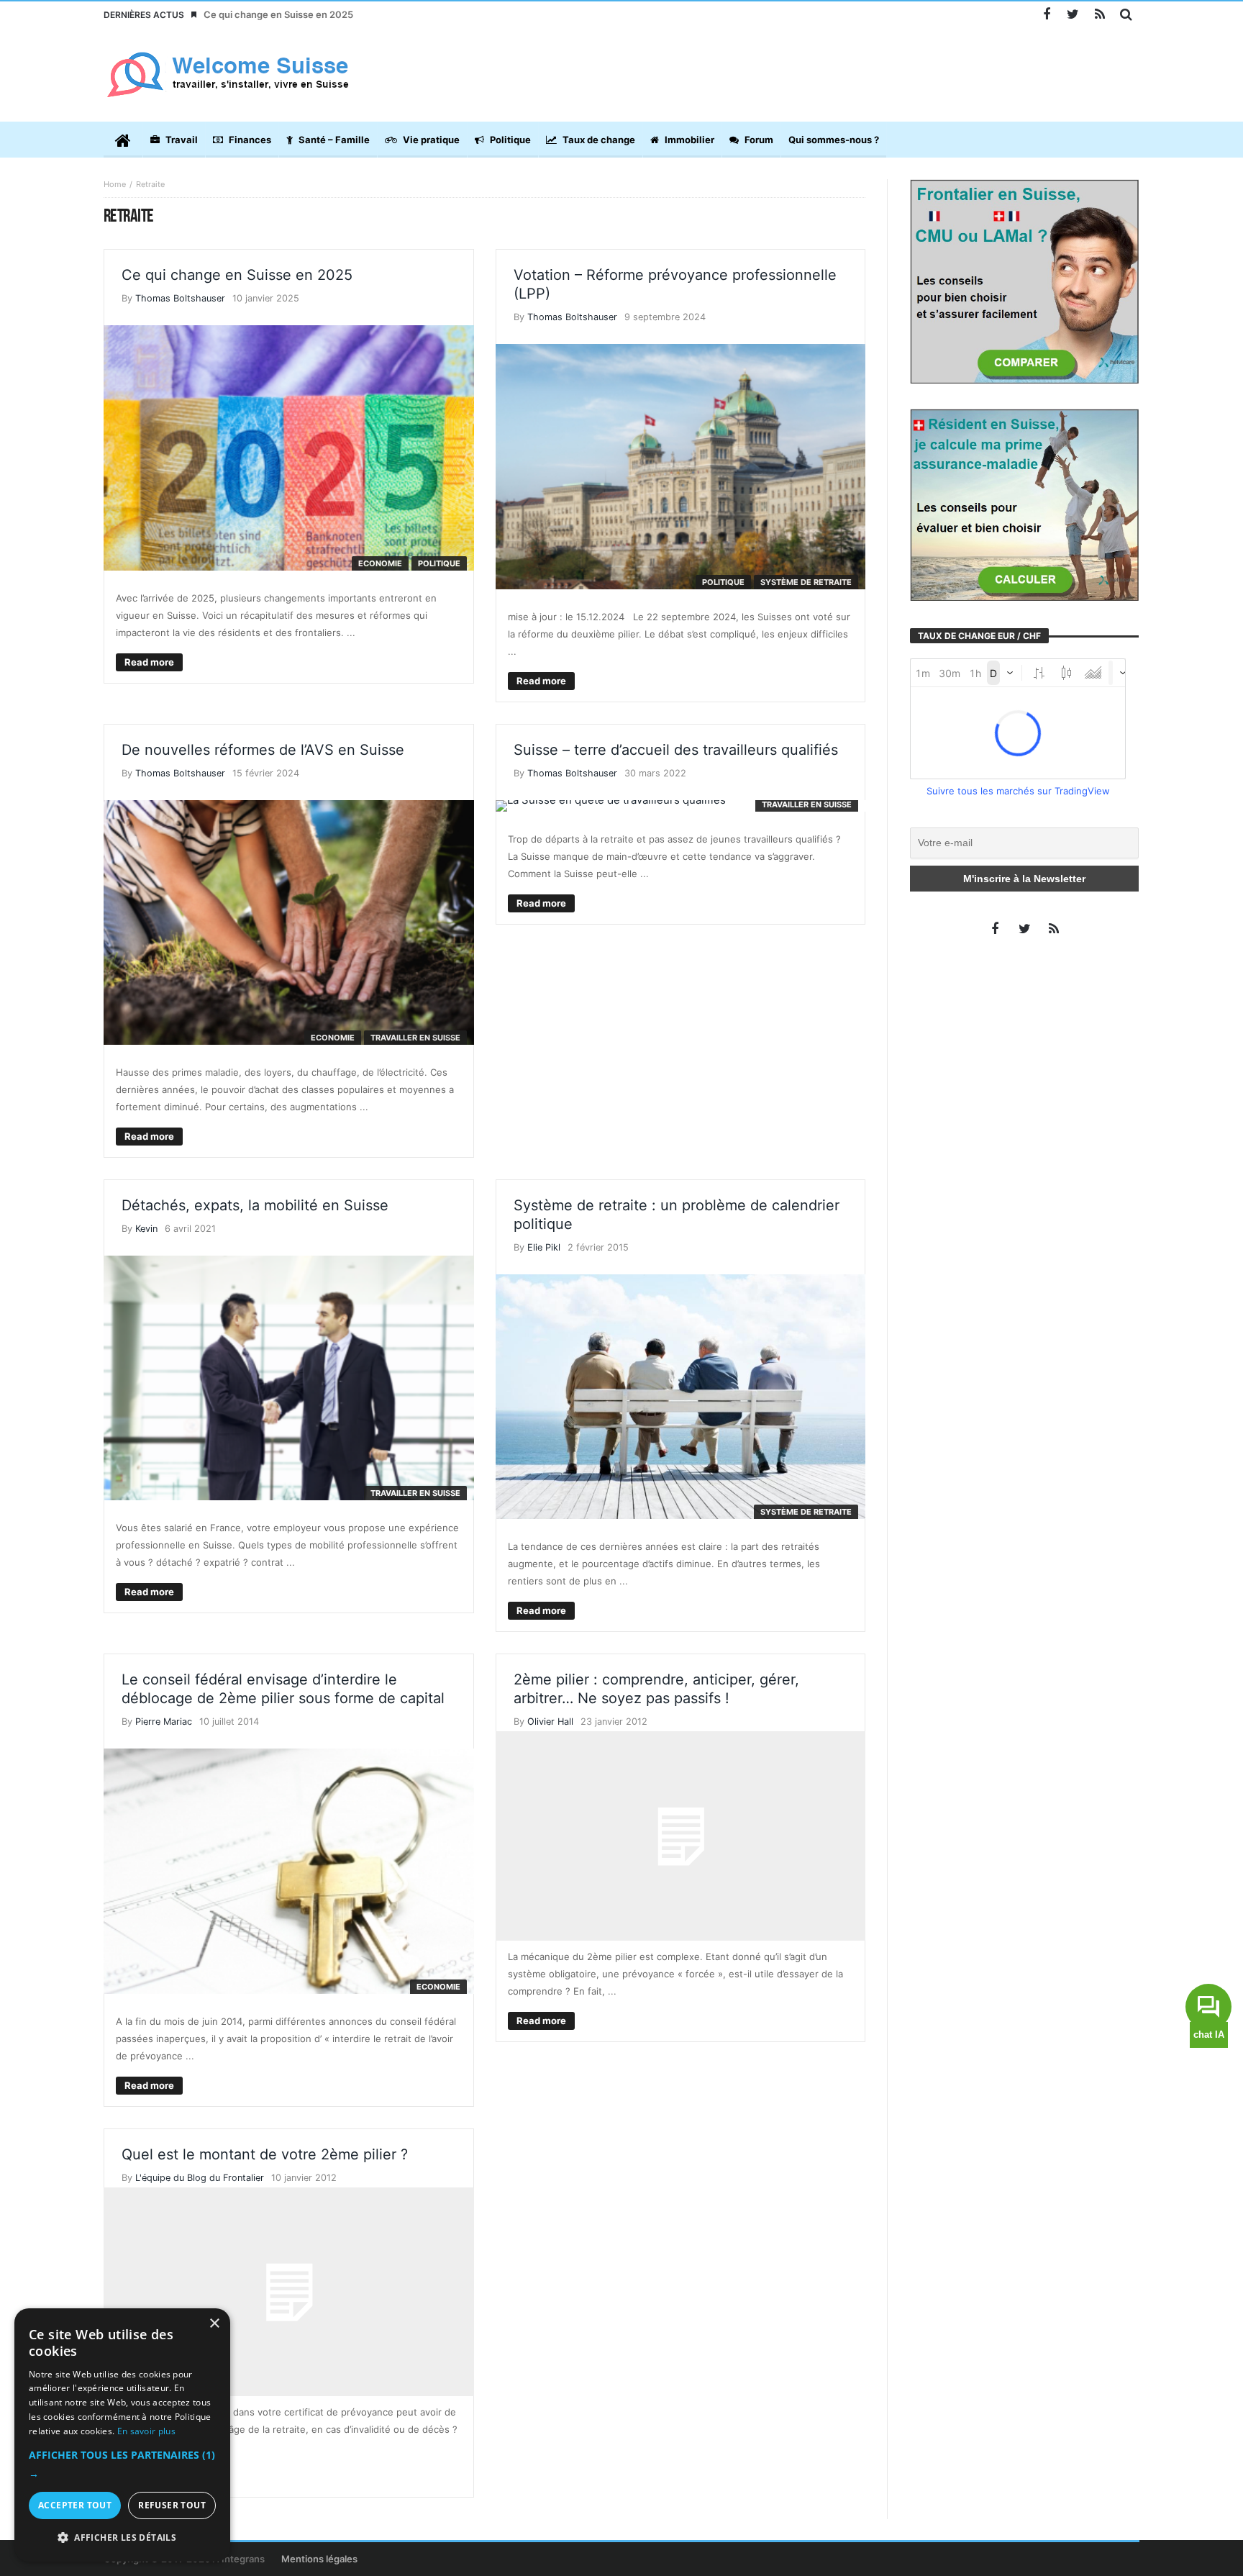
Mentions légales (319, 2559)
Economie (380, 563)
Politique (439, 563)
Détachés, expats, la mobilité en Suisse (255, 1205)
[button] (122, 2464)
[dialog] (122, 2435)
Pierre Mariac (164, 1722)
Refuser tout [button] (172, 2505)
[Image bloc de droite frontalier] (1024, 281)
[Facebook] (1046, 15)
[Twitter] (1073, 15)
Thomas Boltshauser (180, 298)
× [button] (214, 2324)
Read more (149, 662)
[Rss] (1099, 15)
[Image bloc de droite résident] (1024, 504)
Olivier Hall (550, 1722)
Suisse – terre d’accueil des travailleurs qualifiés (676, 750)
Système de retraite (806, 582)
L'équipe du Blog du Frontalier (200, 2178)
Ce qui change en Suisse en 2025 (278, 14)
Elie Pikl (544, 1247)
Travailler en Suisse (415, 1038)
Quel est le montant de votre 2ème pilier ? (265, 2154)
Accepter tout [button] (75, 2505)
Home (115, 184)
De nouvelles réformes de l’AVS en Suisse (263, 750)
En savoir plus (146, 2431)
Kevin (146, 1229)
